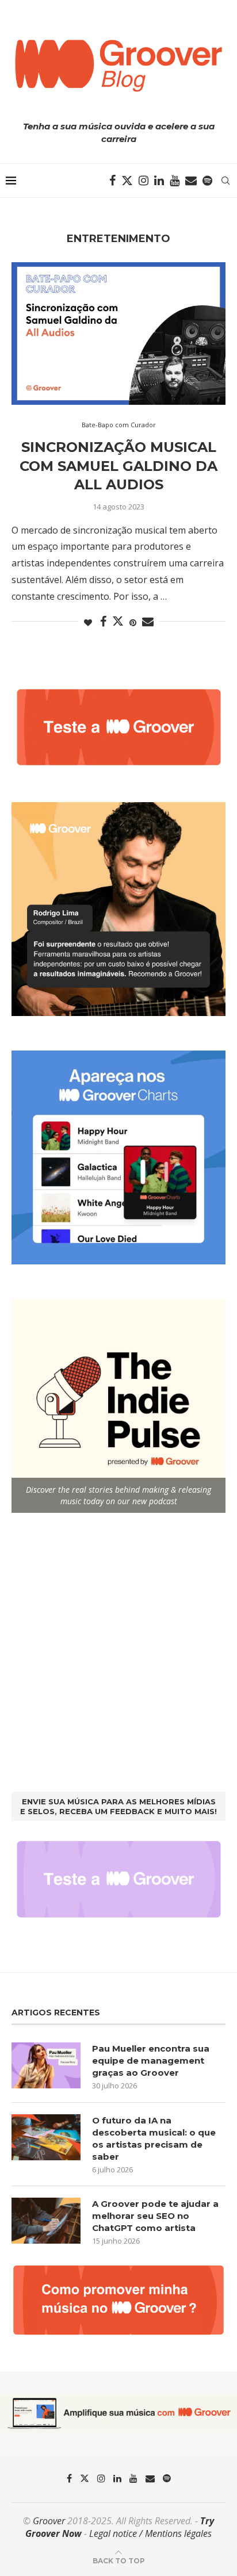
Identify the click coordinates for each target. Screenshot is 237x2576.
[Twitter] (127, 181)
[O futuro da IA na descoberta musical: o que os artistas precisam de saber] (46, 2137)
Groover (49, 2521)
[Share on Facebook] (103, 622)
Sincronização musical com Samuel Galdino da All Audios (118, 466)
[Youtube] (175, 181)
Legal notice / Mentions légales (150, 2533)
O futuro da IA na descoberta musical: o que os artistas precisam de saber (154, 2138)
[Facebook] (112, 181)
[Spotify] (207, 181)
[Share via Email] (148, 622)
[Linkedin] (159, 181)
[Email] (191, 181)
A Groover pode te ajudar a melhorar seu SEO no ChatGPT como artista (155, 2216)
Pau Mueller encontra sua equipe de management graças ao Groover (151, 2061)
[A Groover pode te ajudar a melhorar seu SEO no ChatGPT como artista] (46, 2221)
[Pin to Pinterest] (133, 622)
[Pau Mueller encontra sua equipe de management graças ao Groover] (46, 2065)
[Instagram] (144, 181)
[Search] (225, 181)
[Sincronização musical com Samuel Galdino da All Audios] (118, 333)
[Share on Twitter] (118, 621)
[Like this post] (88, 622)
